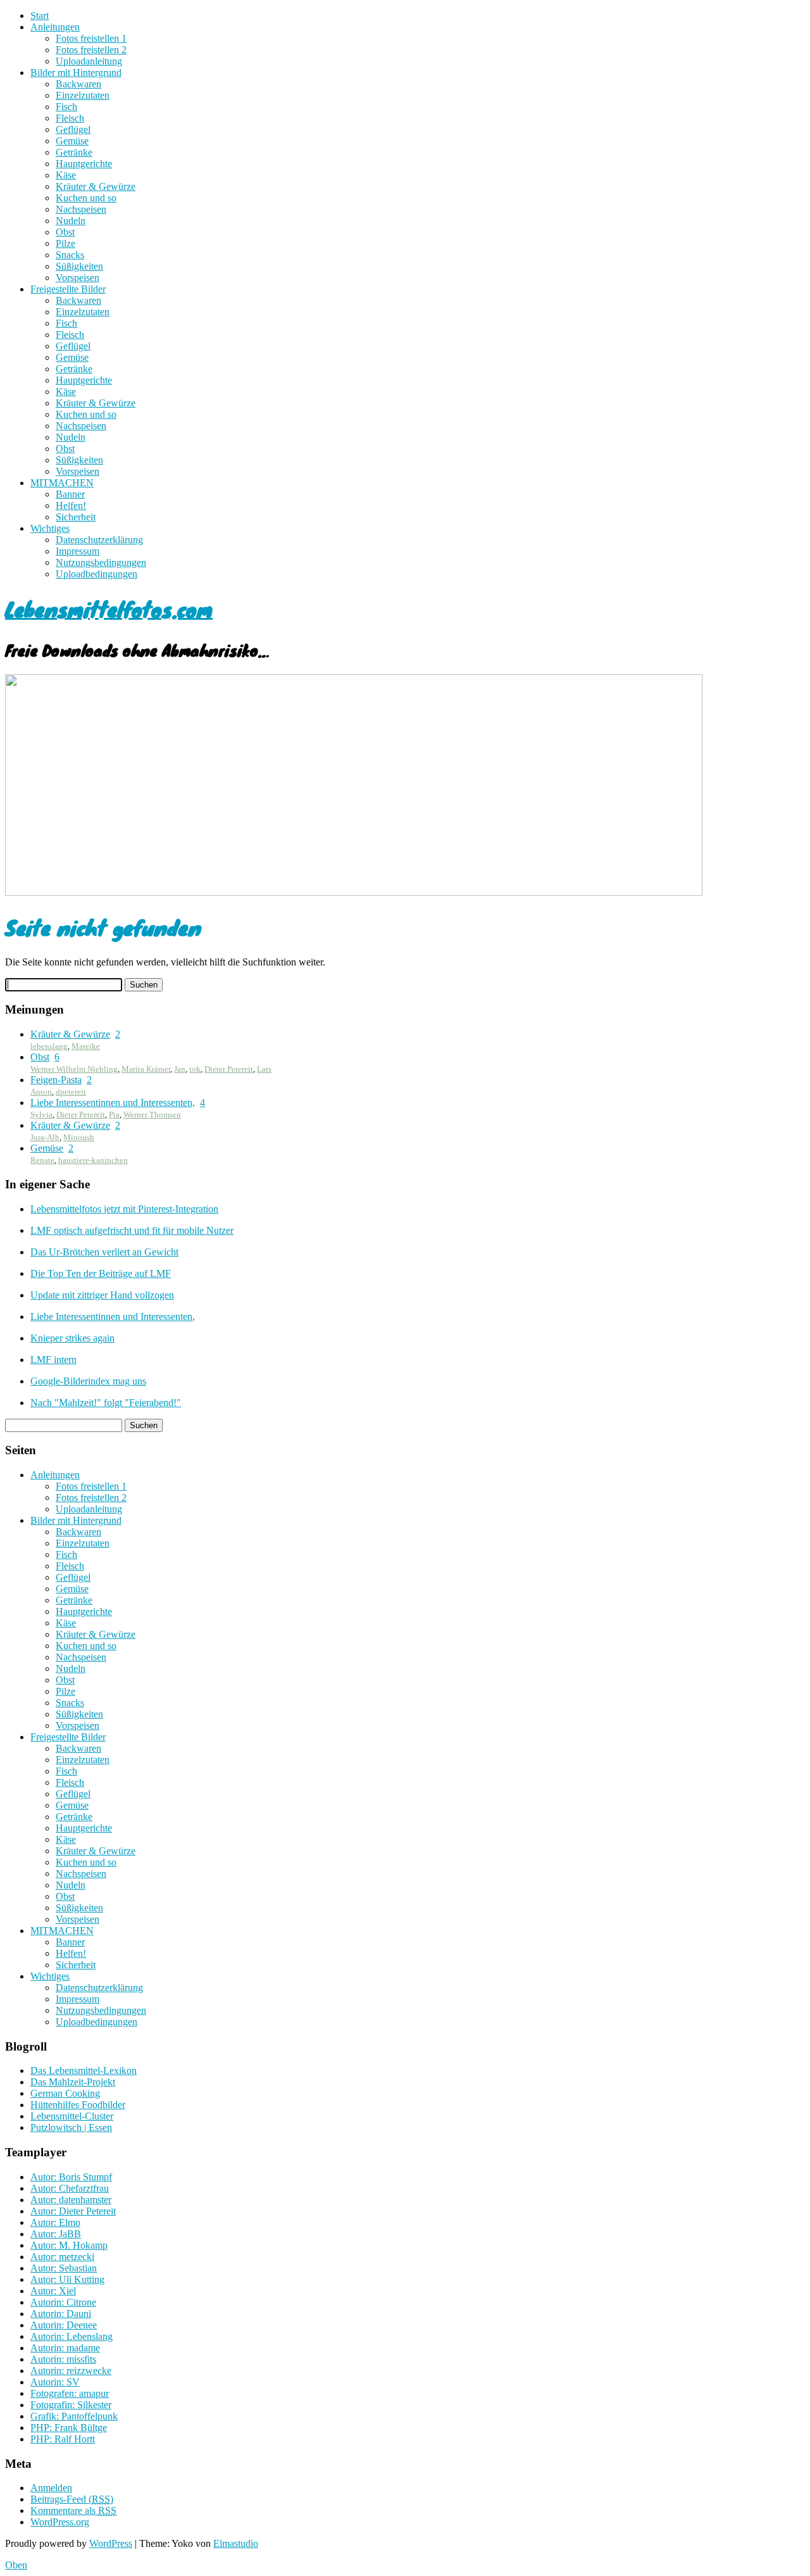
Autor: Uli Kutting (67, 2279)
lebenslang (49, 1046)
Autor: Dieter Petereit (73, 2211)
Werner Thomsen (152, 1115)
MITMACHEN (62, 483)
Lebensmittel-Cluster (72, 2116)
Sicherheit (76, 517)
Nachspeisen (81, 209)
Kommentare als (73, 2510)
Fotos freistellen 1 (91, 38)
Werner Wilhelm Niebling (74, 1069)
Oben (16, 2565)
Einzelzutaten (83, 95)
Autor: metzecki (62, 2257)
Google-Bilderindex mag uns (88, 1381)
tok (195, 1069)
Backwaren (78, 84)
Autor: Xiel (53, 2291)
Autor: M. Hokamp (69, 2245)
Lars (264, 1069)
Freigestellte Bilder (68, 289)
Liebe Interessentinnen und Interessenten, (113, 1103)
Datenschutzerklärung (99, 540)
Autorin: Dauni (61, 2314)
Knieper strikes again (72, 1338)
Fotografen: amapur (70, 2393)
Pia (114, 1115)
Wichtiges (50, 528)
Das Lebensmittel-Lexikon (84, 2070)
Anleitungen (55, 27)
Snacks (70, 255)
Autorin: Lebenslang (72, 2336)
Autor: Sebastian (64, 2268)
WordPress (111, 2543)
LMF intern (53, 1360)
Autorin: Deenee (64, 2325)
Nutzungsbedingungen (101, 562)
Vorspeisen (78, 278)
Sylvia (41, 1115)
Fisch (66, 107)
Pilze (65, 243)
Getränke (74, 152)
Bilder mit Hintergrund (76, 72)
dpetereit (71, 1092)
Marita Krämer (146, 1069)
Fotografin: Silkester (71, 2405)
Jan (180, 1069)
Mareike (86, 1046)
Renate (42, 1160)
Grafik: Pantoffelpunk (74, 2416)
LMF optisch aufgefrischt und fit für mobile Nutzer (132, 1230)
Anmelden (51, 2488)
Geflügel (73, 129)
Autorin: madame (65, 2348)
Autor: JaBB (56, 2234)
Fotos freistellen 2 (91, 50)
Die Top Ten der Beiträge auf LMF (101, 1273)
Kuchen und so (86, 198)
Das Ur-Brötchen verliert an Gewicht (104, 1252)
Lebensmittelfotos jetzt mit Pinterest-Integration (124, 1209)
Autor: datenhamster (71, 2200)
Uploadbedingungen (97, 574)
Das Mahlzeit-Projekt (73, 2082)
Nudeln (71, 221)
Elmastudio (236, 2543)
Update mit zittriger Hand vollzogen (102, 1295)
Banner (70, 494)
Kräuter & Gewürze (96, 186)
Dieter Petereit (229, 1069)
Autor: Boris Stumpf (71, 2177)
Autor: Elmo (55, 2222)
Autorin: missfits (63, 2359)
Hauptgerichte (84, 164)
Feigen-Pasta (56, 1080)
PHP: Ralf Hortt (63, 2439)
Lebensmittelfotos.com (109, 609)
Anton (41, 1092)
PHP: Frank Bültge (69, 2428)
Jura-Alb (45, 1137)
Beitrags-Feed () (72, 2499)
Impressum (78, 551)
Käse (66, 175)
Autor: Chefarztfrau (70, 2188)
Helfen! (71, 506)
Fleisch (70, 118)
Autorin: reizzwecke (71, 2371)
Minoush (79, 1137)
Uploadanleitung (89, 61)
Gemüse (72, 141)
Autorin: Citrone (63, 2302)
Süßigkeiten (79, 266)
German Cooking (65, 2093)
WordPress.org (60, 2522)
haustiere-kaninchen (93, 1160)
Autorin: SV (55, 2382)
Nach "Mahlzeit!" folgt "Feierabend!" (106, 1403)
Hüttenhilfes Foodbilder (78, 2105)
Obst (65, 232)
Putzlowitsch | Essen (71, 2127)
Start (40, 16)
